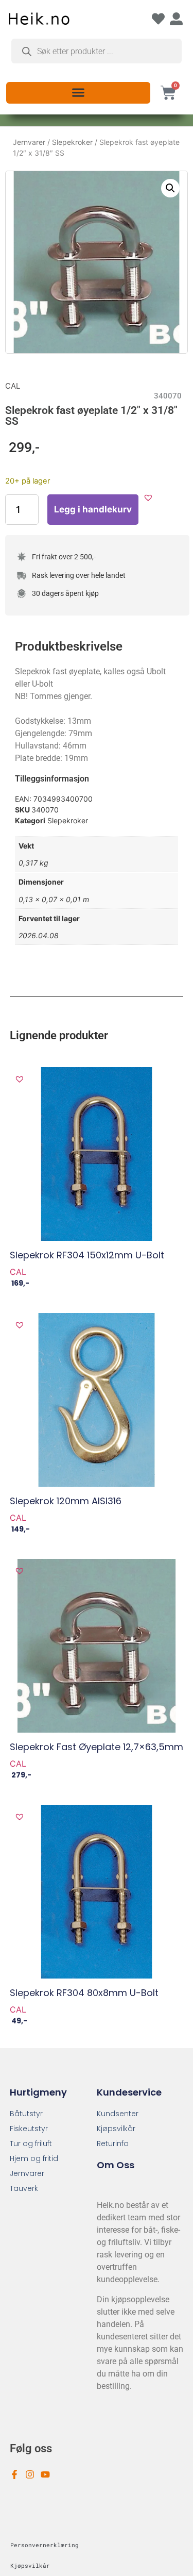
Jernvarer (29, 142)
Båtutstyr (26, 2114)
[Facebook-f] (14, 2474)
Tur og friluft (31, 2143)
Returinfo (113, 2143)
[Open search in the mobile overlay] (97, 51)
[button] (78, 92)
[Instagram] (30, 2474)
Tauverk (24, 2188)
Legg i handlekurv (93, 509)
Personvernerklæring (45, 2545)
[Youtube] (45, 2474)
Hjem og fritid (34, 2158)
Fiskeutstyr (29, 2129)
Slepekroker (72, 142)
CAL (13, 386)
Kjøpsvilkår (116, 2129)
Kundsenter (118, 2114)
